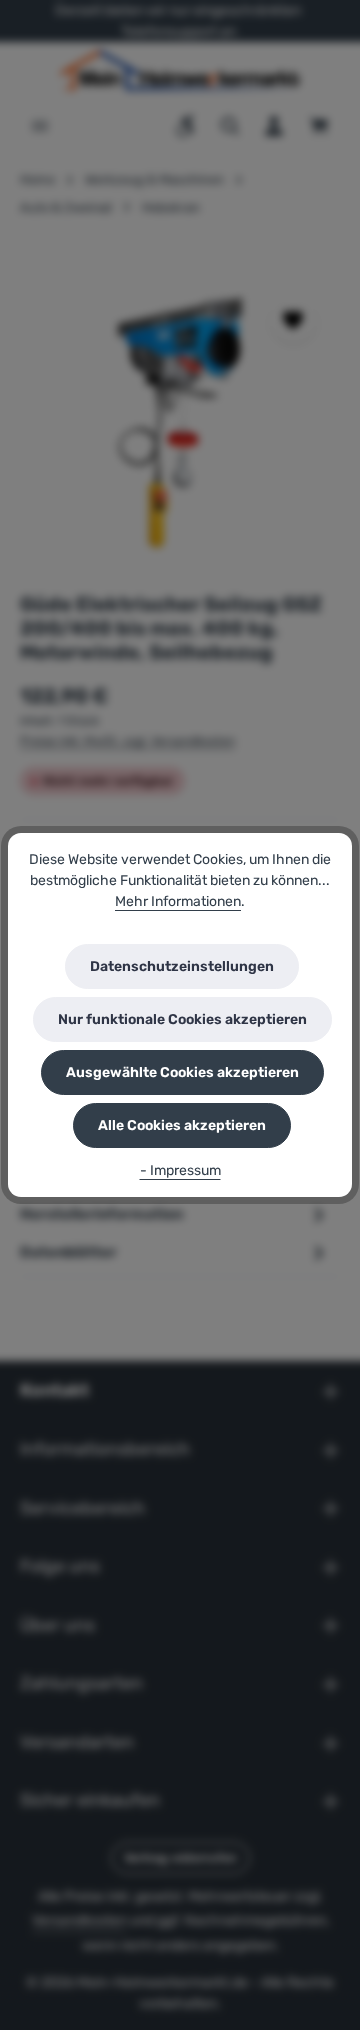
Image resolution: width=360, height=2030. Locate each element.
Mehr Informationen (178, 901)
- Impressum (180, 1170)
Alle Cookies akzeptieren (182, 1125)
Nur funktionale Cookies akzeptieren (182, 1019)
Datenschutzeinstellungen (182, 966)
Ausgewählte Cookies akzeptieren (182, 1072)
